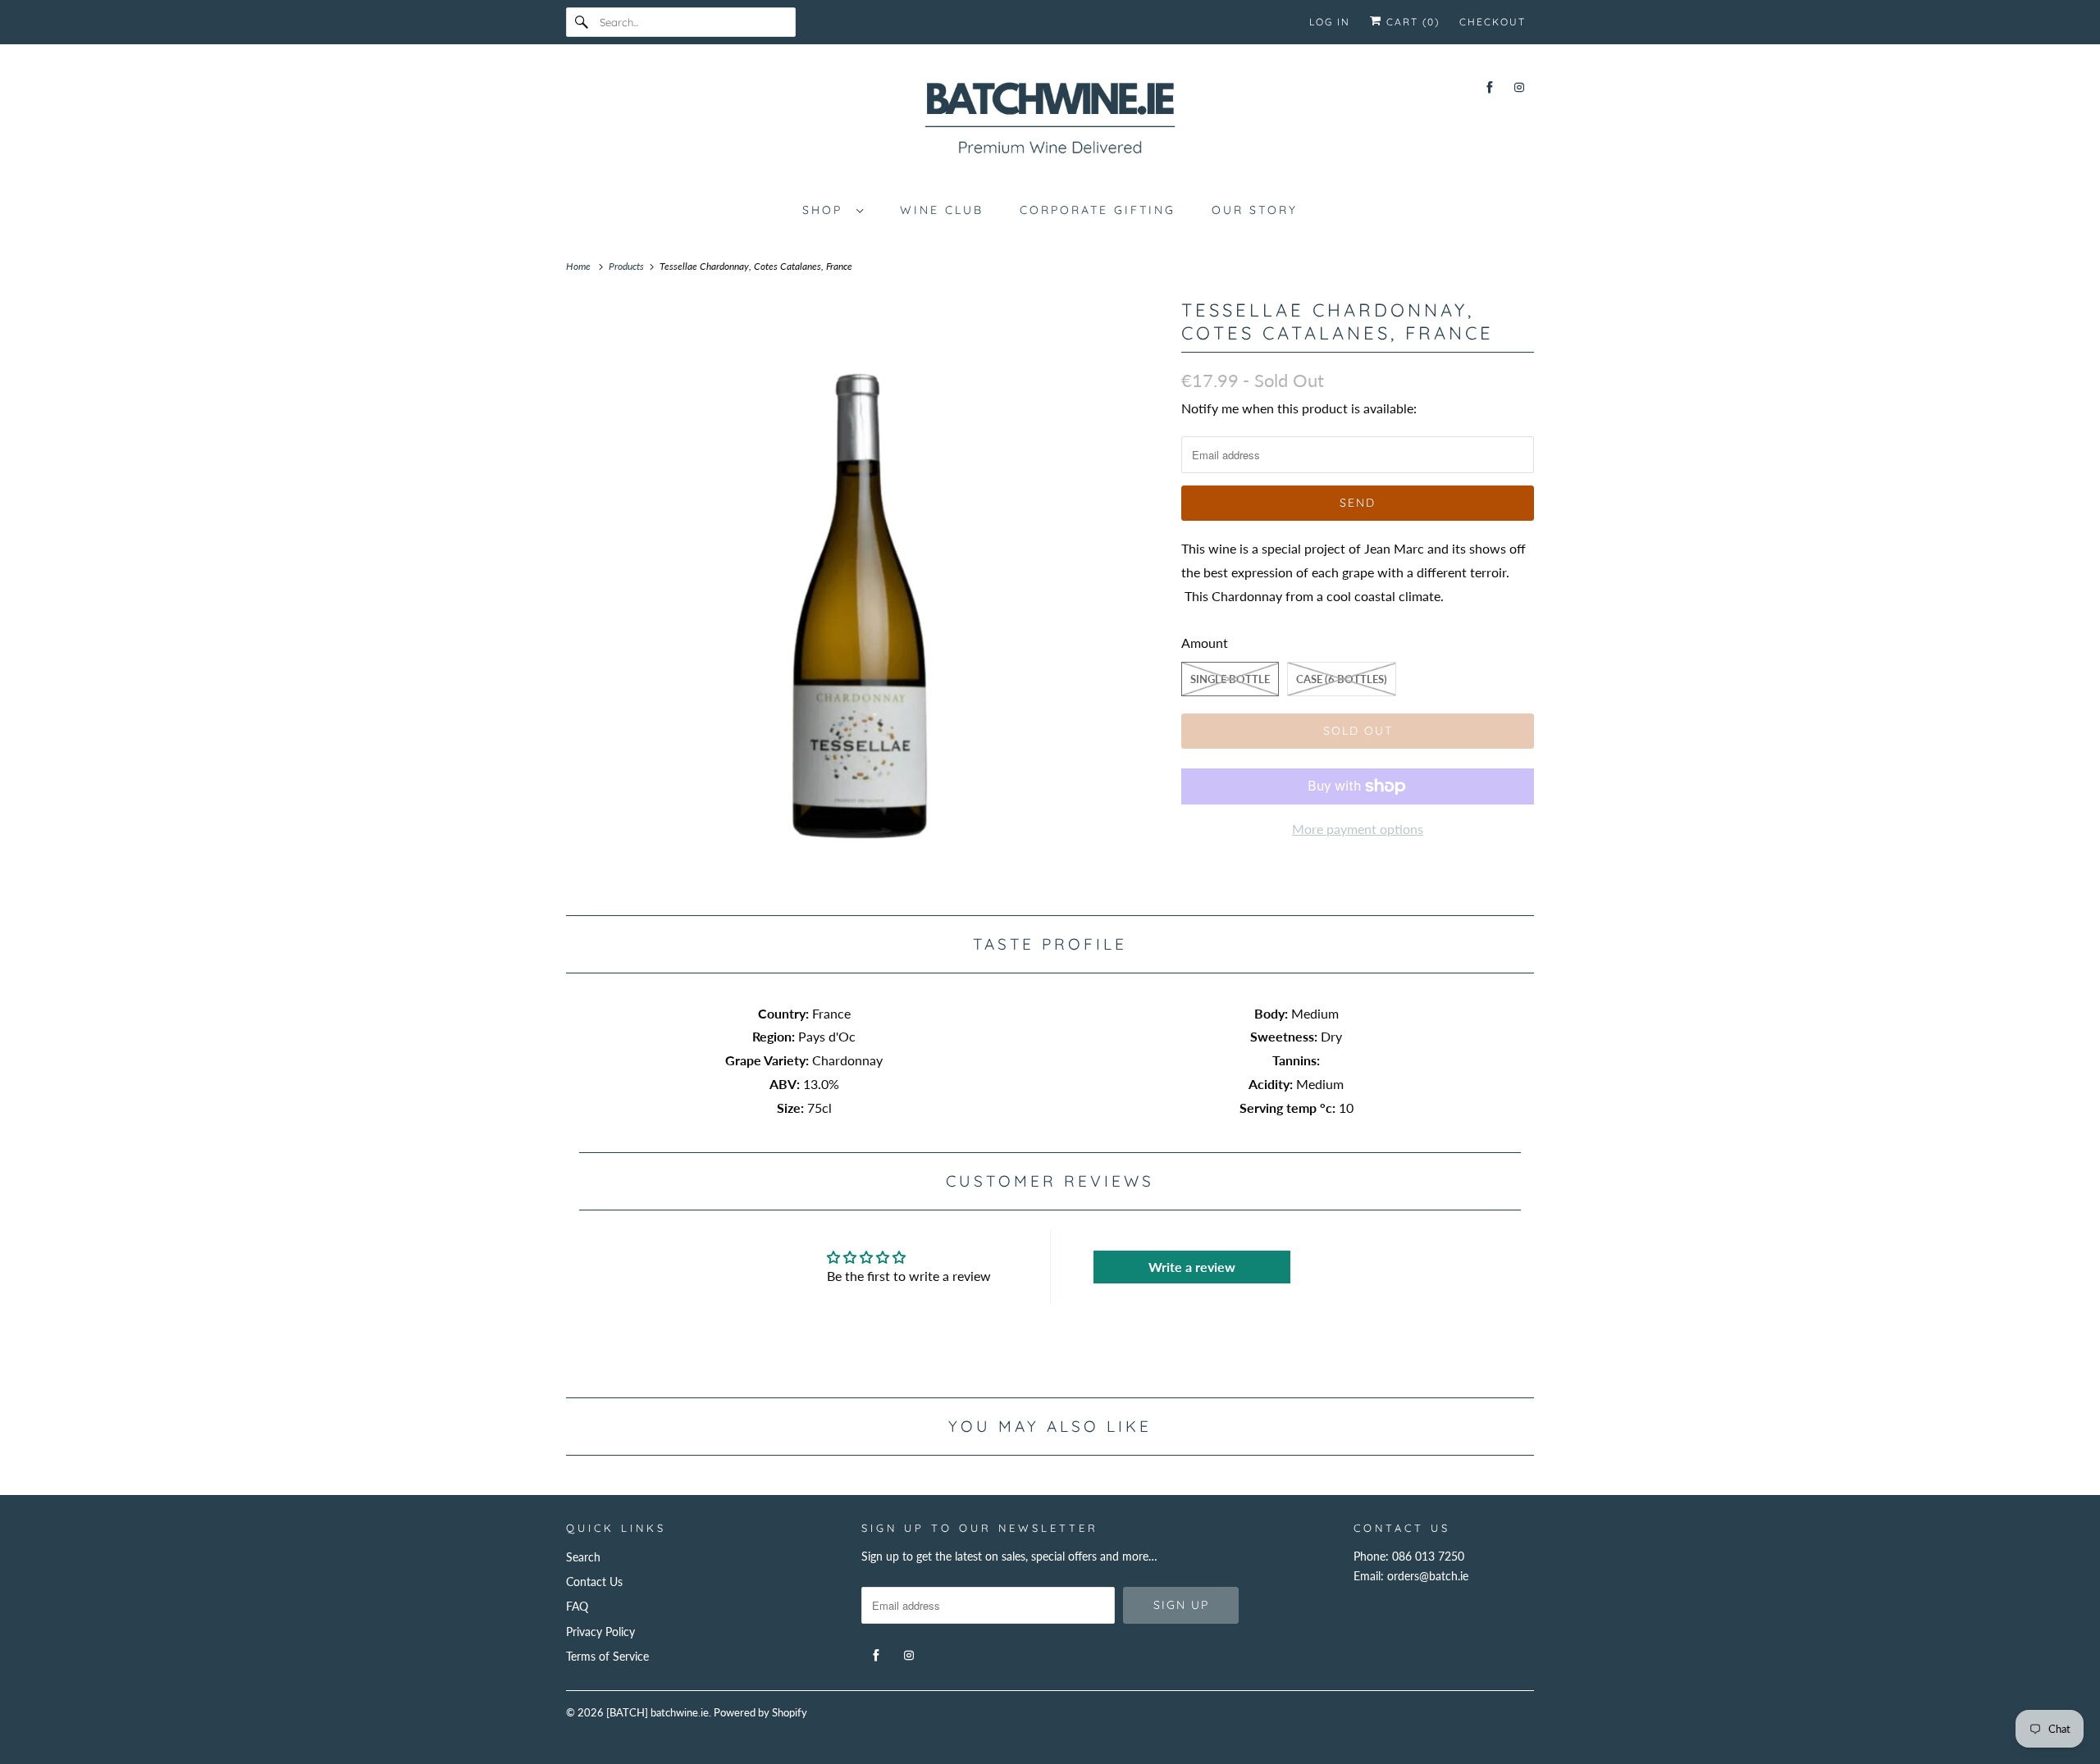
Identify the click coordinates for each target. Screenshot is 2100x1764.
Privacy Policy (600, 1632)
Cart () (1411, 22)
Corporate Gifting (1098, 210)
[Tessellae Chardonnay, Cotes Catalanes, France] (865, 594)
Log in (1330, 22)
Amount (1205, 643)
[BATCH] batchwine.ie (657, 1712)
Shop (825, 210)
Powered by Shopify (760, 1712)
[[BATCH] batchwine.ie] (1050, 121)
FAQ (577, 1606)
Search (583, 1557)
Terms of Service (607, 1656)
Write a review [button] (1192, 1267)
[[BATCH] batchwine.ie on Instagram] (1519, 87)
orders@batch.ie (1428, 1576)
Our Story (1255, 210)
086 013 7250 (1428, 1556)
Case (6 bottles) (1342, 679)
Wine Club (942, 210)
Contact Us (594, 1582)
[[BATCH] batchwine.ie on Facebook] (1490, 87)
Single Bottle (1230, 679)
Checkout (1493, 22)
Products (628, 266)
